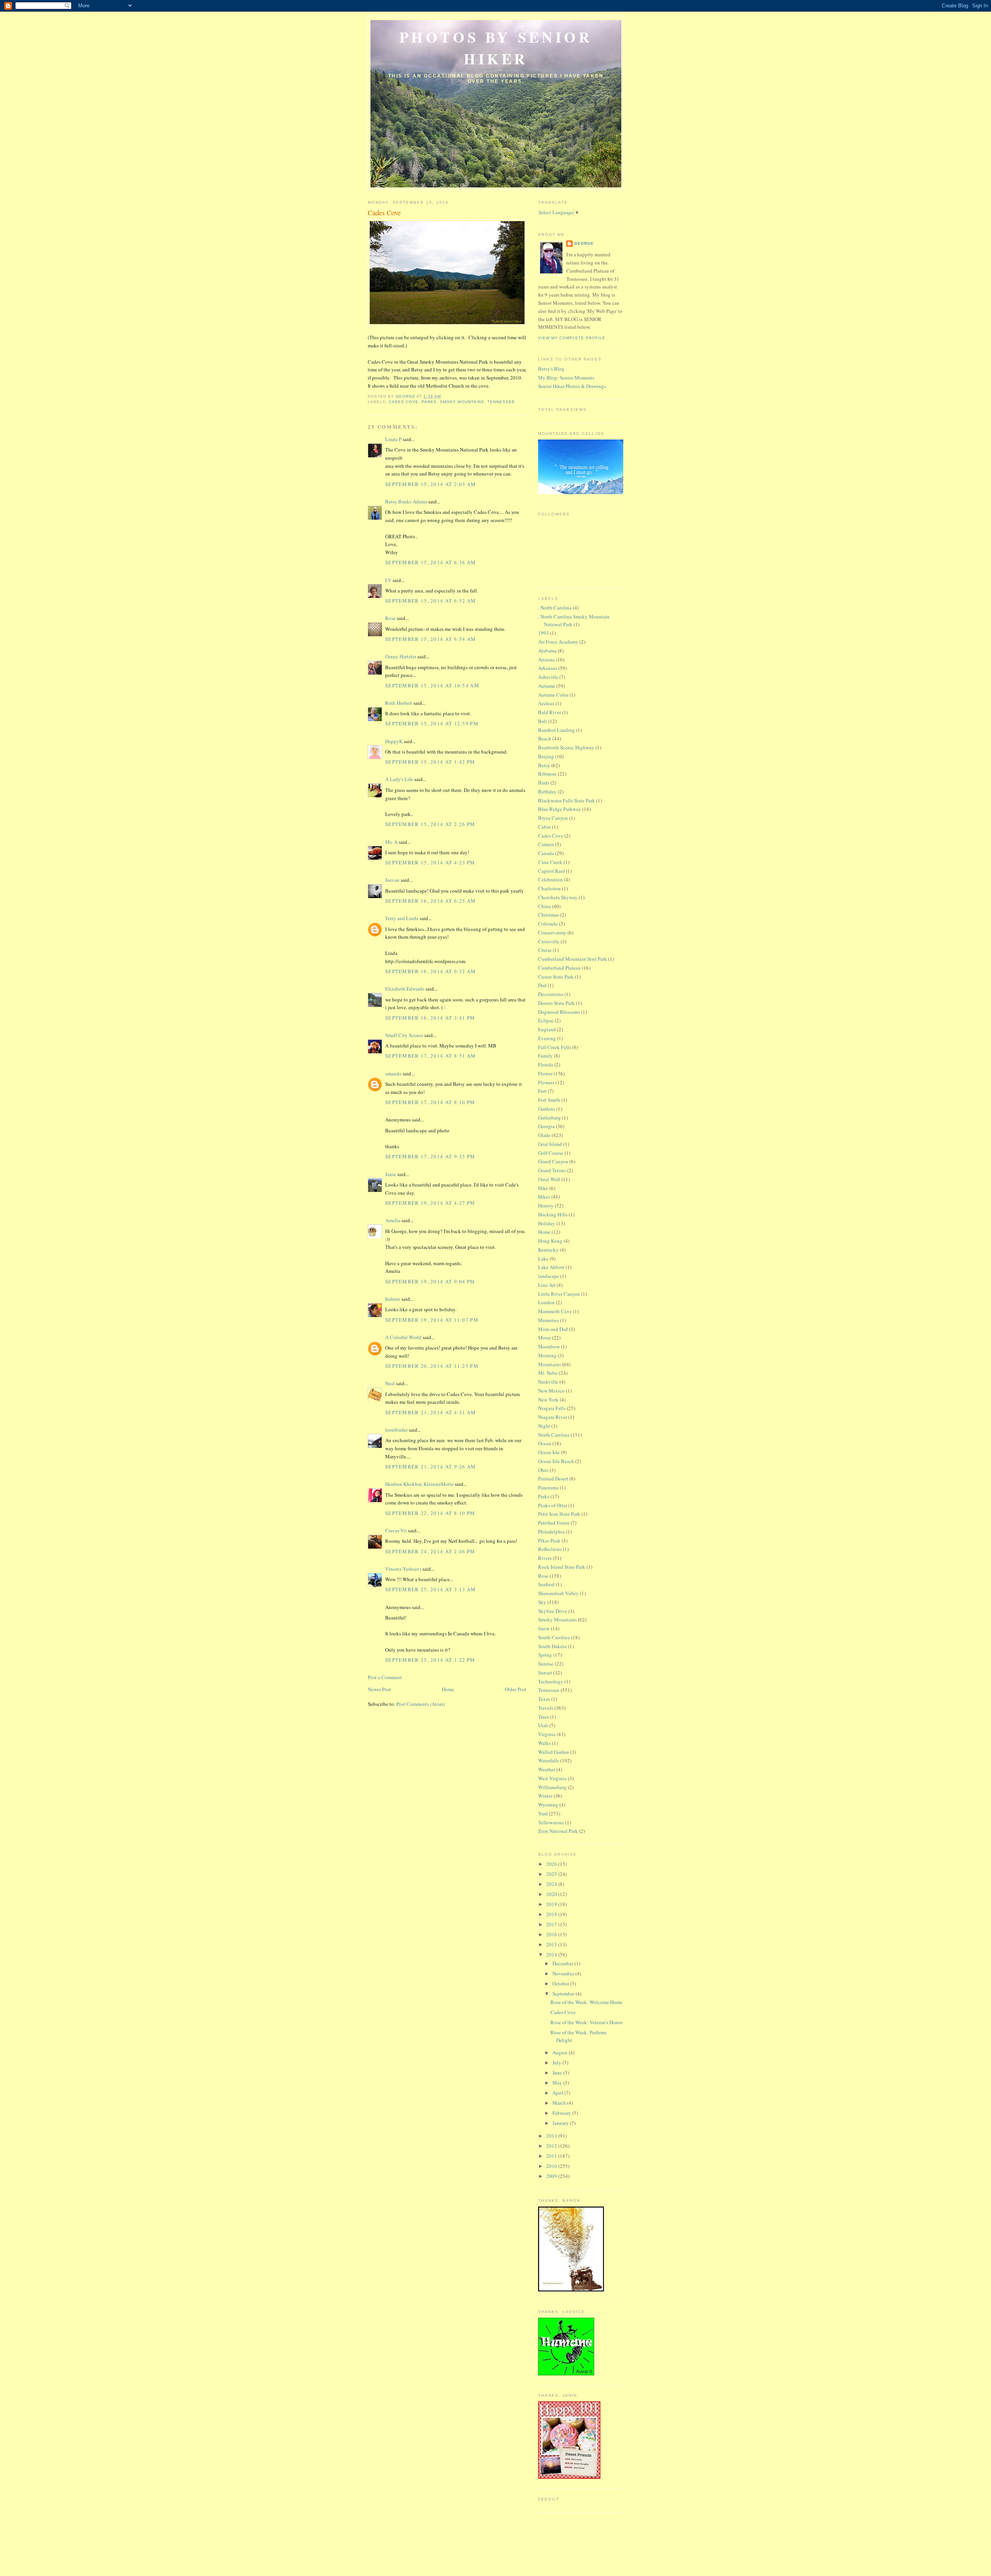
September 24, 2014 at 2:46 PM (430, 1551)
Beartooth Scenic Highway (566, 747)
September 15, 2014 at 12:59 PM (432, 723)
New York (548, 1400)
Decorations (551, 994)
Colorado (548, 924)
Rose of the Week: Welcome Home (586, 2002)
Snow (544, 1628)
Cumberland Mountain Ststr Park (573, 959)
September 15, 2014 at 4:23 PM (430, 862)
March (560, 2103)
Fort (542, 1091)
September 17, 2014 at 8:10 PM (430, 1102)
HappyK (394, 741)
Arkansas (548, 668)
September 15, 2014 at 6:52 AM (431, 601)
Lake (543, 1259)
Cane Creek (550, 862)
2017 (552, 1924)
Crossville (549, 941)
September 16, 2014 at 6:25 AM (431, 901)
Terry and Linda (402, 918)
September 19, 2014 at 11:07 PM (432, 1320)
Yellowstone (551, 1822)
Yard (543, 1814)
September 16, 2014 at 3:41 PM (430, 1018)
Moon (544, 1338)
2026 (552, 1864)
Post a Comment (385, 1677)
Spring (545, 1655)
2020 (552, 1894)
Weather (547, 1769)
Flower (545, 1073)
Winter (545, 1796)
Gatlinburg (550, 1118)
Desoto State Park (556, 1003)
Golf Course (551, 1153)
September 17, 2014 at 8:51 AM (431, 1056)
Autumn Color (553, 695)
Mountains (550, 1364)
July (557, 2063)
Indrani (393, 1299)
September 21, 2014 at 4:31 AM (431, 1412)
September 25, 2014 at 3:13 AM (431, 1589)
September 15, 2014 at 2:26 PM (430, 824)
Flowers (546, 1082)
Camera (546, 844)
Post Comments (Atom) (421, 1704)
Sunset (545, 1673)
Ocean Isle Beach (556, 1461)
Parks (429, 402)
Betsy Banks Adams (406, 501)
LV (388, 580)
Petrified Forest (554, 1523)
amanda (393, 1073)
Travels (546, 1708)
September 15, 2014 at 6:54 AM (431, 639)
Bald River (550, 712)
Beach (545, 738)
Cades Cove (404, 402)
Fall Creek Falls (555, 1047)
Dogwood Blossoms (559, 1012)
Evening (547, 1038)
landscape (549, 1276)
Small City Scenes (404, 1035)
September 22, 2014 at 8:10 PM (430, 1513)
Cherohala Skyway (558, 897)
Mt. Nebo (548, 1373)
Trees (544, 1717)
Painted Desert (553, 1479)
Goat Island (550, 1144)
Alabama (547, 651)
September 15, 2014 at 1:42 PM (430, 762)
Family (545, 1056)
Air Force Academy (558, 642)
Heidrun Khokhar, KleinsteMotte (419, 1484)
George (584, 243)
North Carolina (554, 1435)
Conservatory (552, 933)
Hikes (544, 1197)
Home (448, 1689)
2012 (552, 2146)
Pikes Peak (549, 1540)
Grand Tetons (552, 1170)
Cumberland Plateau (559, 968)
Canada (546, 853)
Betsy (544, 765)
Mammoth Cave (555, 1311)
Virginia (547, 1734)
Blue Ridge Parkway (560, 809)
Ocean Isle (549, 1452)
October (561, 1984)
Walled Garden (554, 1752)
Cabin (544, 827)
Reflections (550, 1549)
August (561, 2052)
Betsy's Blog (551, 369)
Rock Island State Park (562, 1567)
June (558, 2073)
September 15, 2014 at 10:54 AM (432, 685)
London (546, 1302)
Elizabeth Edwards (405, 989)
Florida (546, 1065)
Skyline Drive (553, 1611)
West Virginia (552, 1778)
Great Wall (549, 1179)
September (564, 1994)
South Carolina (554, 1637)
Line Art (547, 1285)
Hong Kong (550, 1241)
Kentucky (548, 1250)
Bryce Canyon (553, 818)
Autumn (547, 686)
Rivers (545, 1558)
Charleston (550, 888)
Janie (391, 1174)
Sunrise (546, 1664)
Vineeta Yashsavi (403, 1569)
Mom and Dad (553, 1329)
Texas (544, 1699)
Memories (549, 1320)
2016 (552, 1934)
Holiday (547, 1223)
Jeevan (392, 880)
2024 (552, 1884)
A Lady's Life (399, 779)
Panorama (548, 1487)
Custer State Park (556, 977)
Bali (543, 721)
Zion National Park (558, 1831)
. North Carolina (555, 608)
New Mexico (551, 1391)
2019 (552, 1904)
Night (544, 1426)
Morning (547, 1355)
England (547, 1029)
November (564, 1973)
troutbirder (396, 1430)
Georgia (546, 1126)
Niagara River (553, 1417)
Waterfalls (549, 1760)
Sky (542, 1602)
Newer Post (379, 1689)
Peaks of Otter (553, 1505)
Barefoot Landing (556, 730)
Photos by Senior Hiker (496, 48)
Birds (544, 783)
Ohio (543, 1470)
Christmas (549, 915)
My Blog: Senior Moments (566, 378)
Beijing (546, 756)
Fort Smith (549, 1100)
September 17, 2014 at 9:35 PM (430, 1156)
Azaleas (546, 703)
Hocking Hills (553, 1214)
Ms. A (391, 842)
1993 (544, 633)
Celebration (550, 879)
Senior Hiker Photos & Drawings (572, 386)
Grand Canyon (553, 1161)
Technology (551, 1681)
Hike (543, 1188)
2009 (552, 2176)
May (558, 2083)
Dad (542, 985)
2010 (552, 2166)
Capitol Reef (551, 871)
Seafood (546, 1584)
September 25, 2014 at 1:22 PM (430, 1660)
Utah (543, 1725)
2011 (552, 2156)
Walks (544, 1743)
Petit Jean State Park (559, 1514)
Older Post (516, 1689)
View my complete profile (572, 338)
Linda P (393, 439)
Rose (390, 618)
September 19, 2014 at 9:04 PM (430, 1281)
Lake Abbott (551, 1267)
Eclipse (546, 1020)
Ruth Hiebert (399, 703)
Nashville (548, 1382)
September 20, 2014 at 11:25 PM (432, 1366)
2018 (552, 1914)
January (561, 2123)
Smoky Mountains (462, 402)
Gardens (547, 1109)
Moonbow (549, 1346)
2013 (552, 2136)
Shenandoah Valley (558, 1593)
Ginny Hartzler (401, 656)
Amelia (393, 1220)
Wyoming (548, 1805)
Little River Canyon (559, 1294)
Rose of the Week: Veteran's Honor (586, 2022)
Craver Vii (396, 1530)
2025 (552, 1874)
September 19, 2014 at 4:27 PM (430, 1203)
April (558, 2093)
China (544, 906)
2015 (552, 1944)
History (546, 1206)
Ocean (545, 1443)
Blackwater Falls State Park (567, 800)
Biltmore (547, 774)
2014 (552, 1954)
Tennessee (501, 402)
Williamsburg (552, 1787)
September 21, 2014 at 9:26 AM (431, 1467)
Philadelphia (551, 1532)
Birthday (547, 792)
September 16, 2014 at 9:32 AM (431, 971)
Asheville (548, 677)
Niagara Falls (552, 1408)
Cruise (545, 950)
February (562, 2113)
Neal (390, 1383)
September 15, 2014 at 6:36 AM (431, 562)
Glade (544, 1135)
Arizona (546, 659)
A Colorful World (403, 1337)
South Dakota (552, 1646)
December (563, 1963)
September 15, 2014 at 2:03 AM (431, 484)
